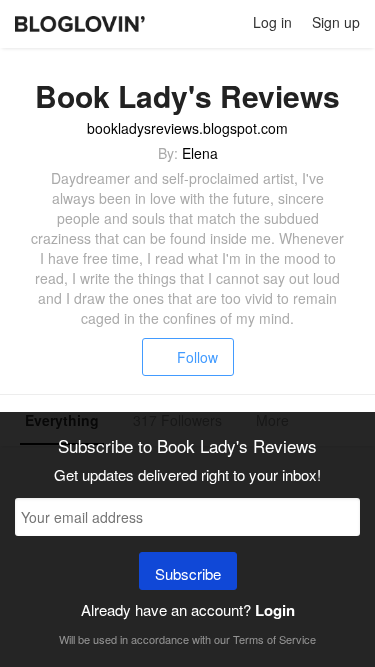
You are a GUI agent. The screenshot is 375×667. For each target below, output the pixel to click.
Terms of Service (274, 639)
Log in (272, 22)
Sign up (336, 22)
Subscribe (188, 573)
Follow (197, 357)
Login (275, 610)
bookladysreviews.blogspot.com (187, 128)
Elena (200, 153)
